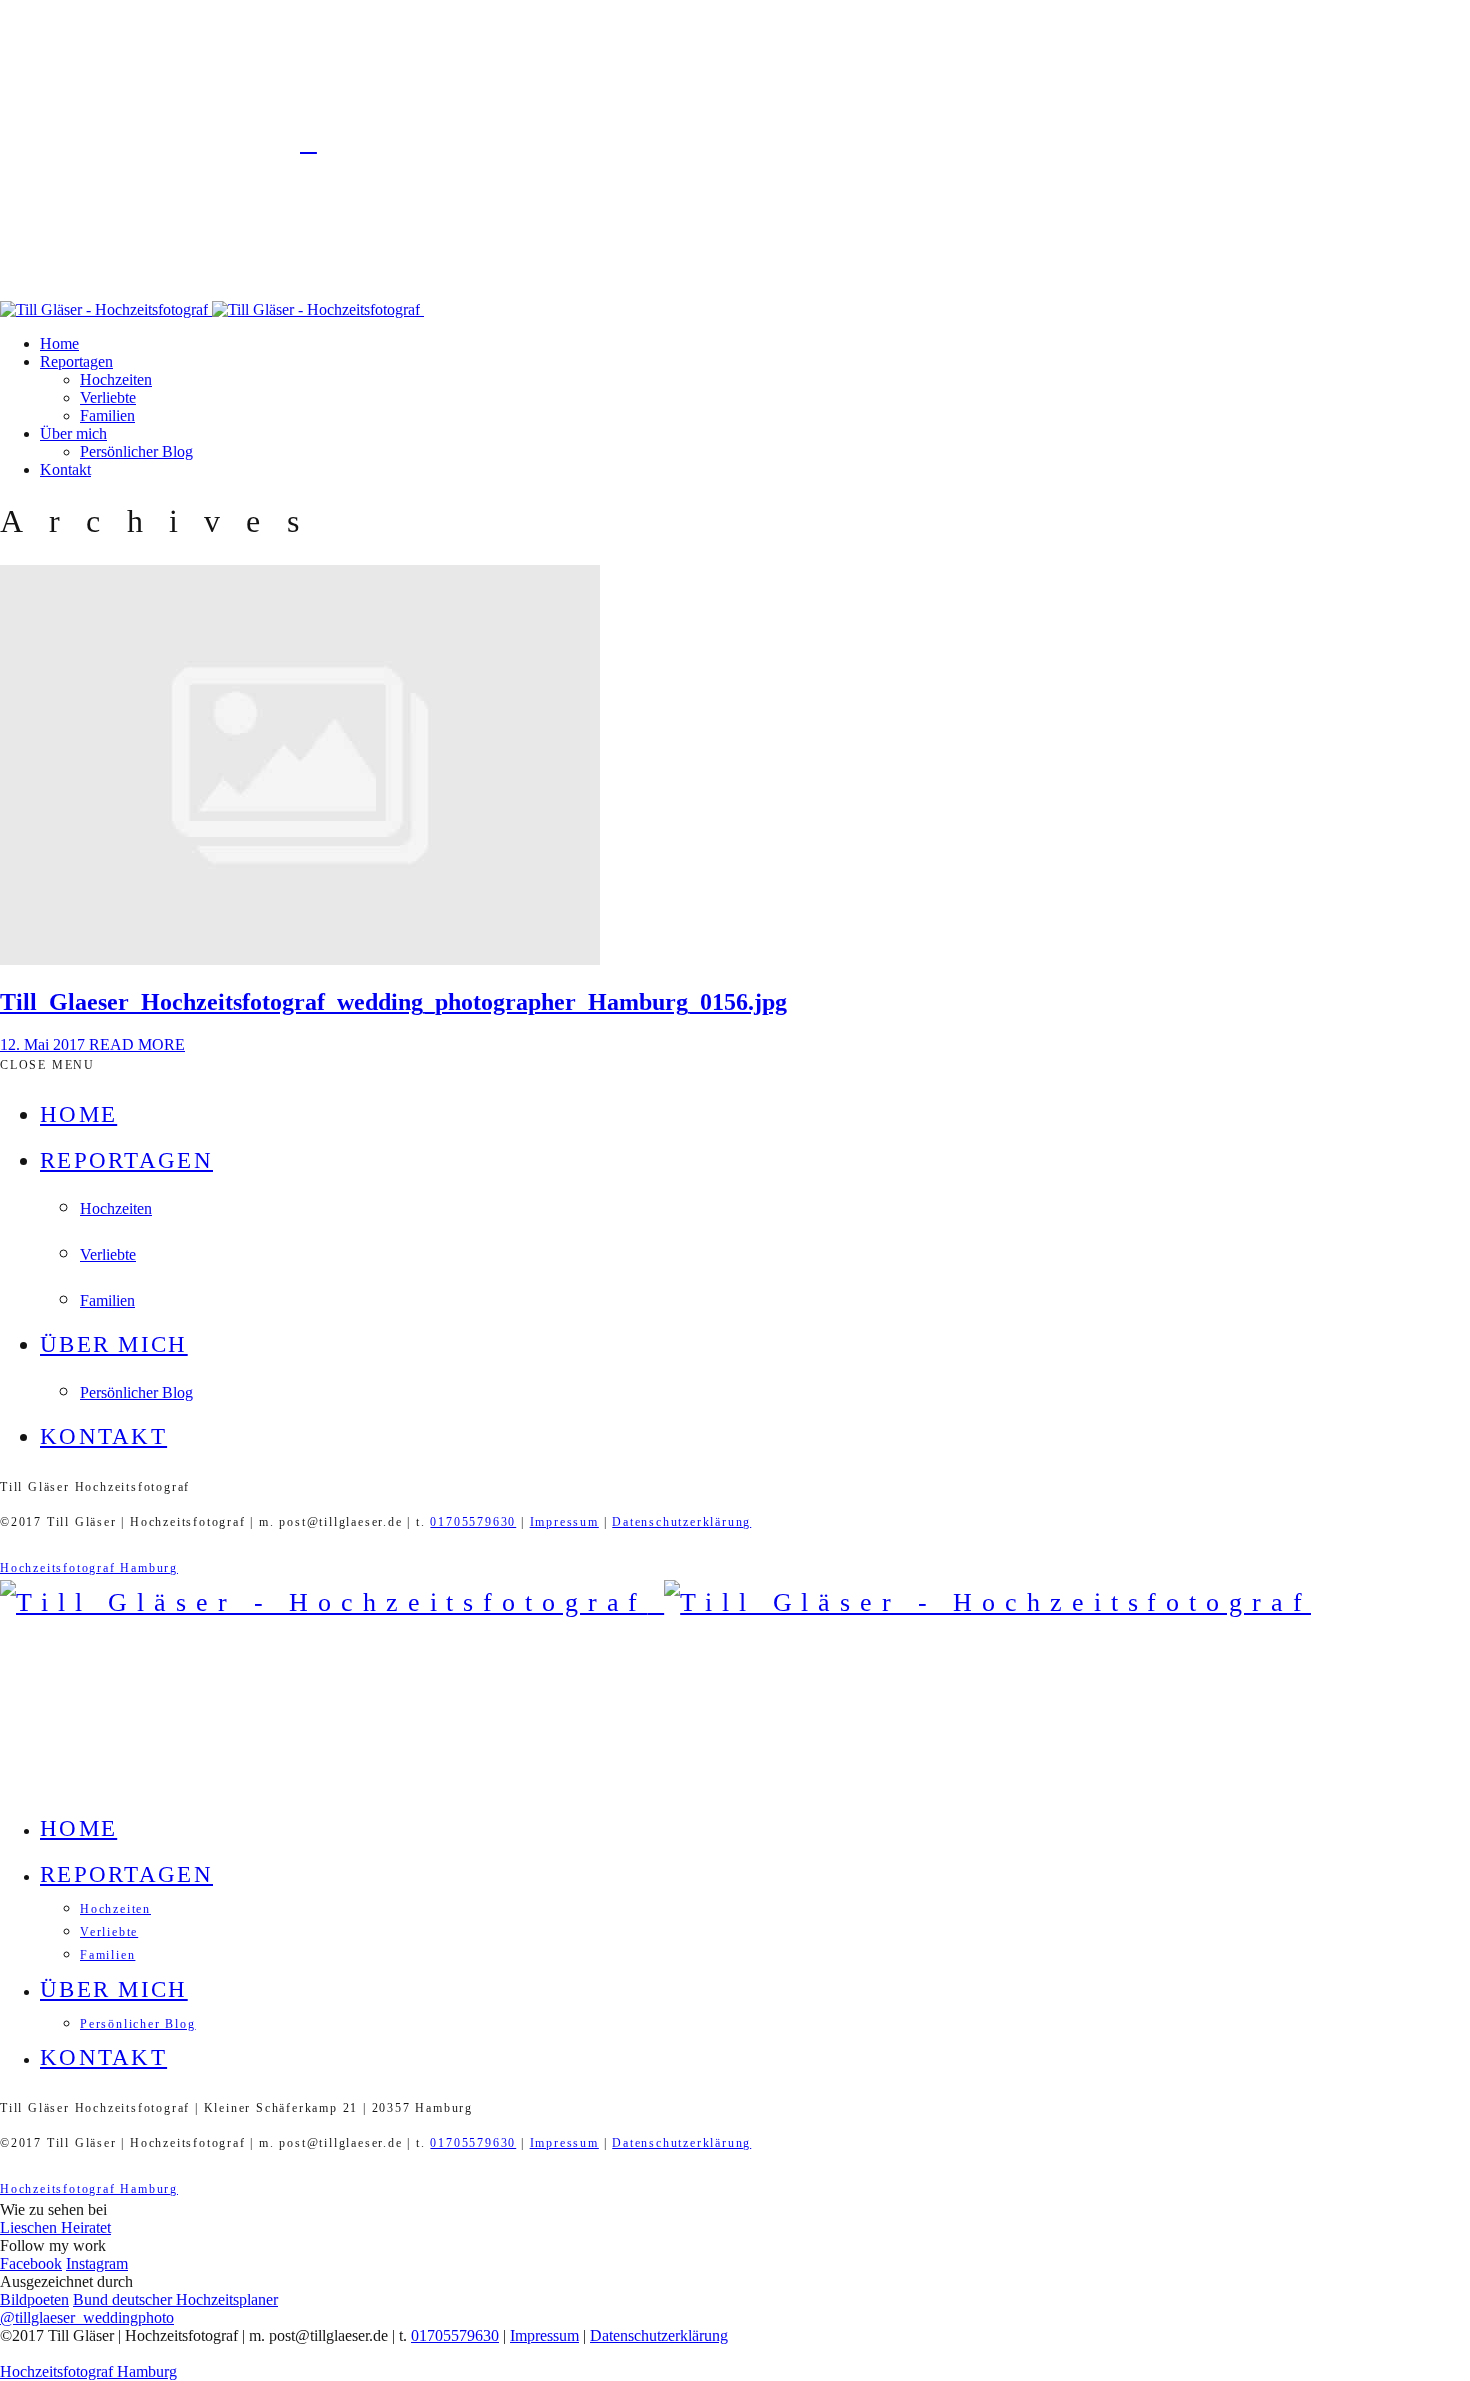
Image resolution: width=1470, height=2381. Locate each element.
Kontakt (65, 469)
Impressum (564, 1522)
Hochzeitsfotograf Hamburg (89, 1568)
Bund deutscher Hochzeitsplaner (175, 2299)
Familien (107, 415)
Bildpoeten (34, 2299)
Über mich (73, 433)
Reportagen (76, 361)
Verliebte (108, 397)
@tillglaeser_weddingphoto (87, 2317)
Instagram (97, 2263)
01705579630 (473, 1522)
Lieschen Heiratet (55, 2227)
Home (59, 343)
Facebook (31, 2263)
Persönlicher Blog (136, 451)
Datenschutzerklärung (681, 1522)
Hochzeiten (116, 379)
